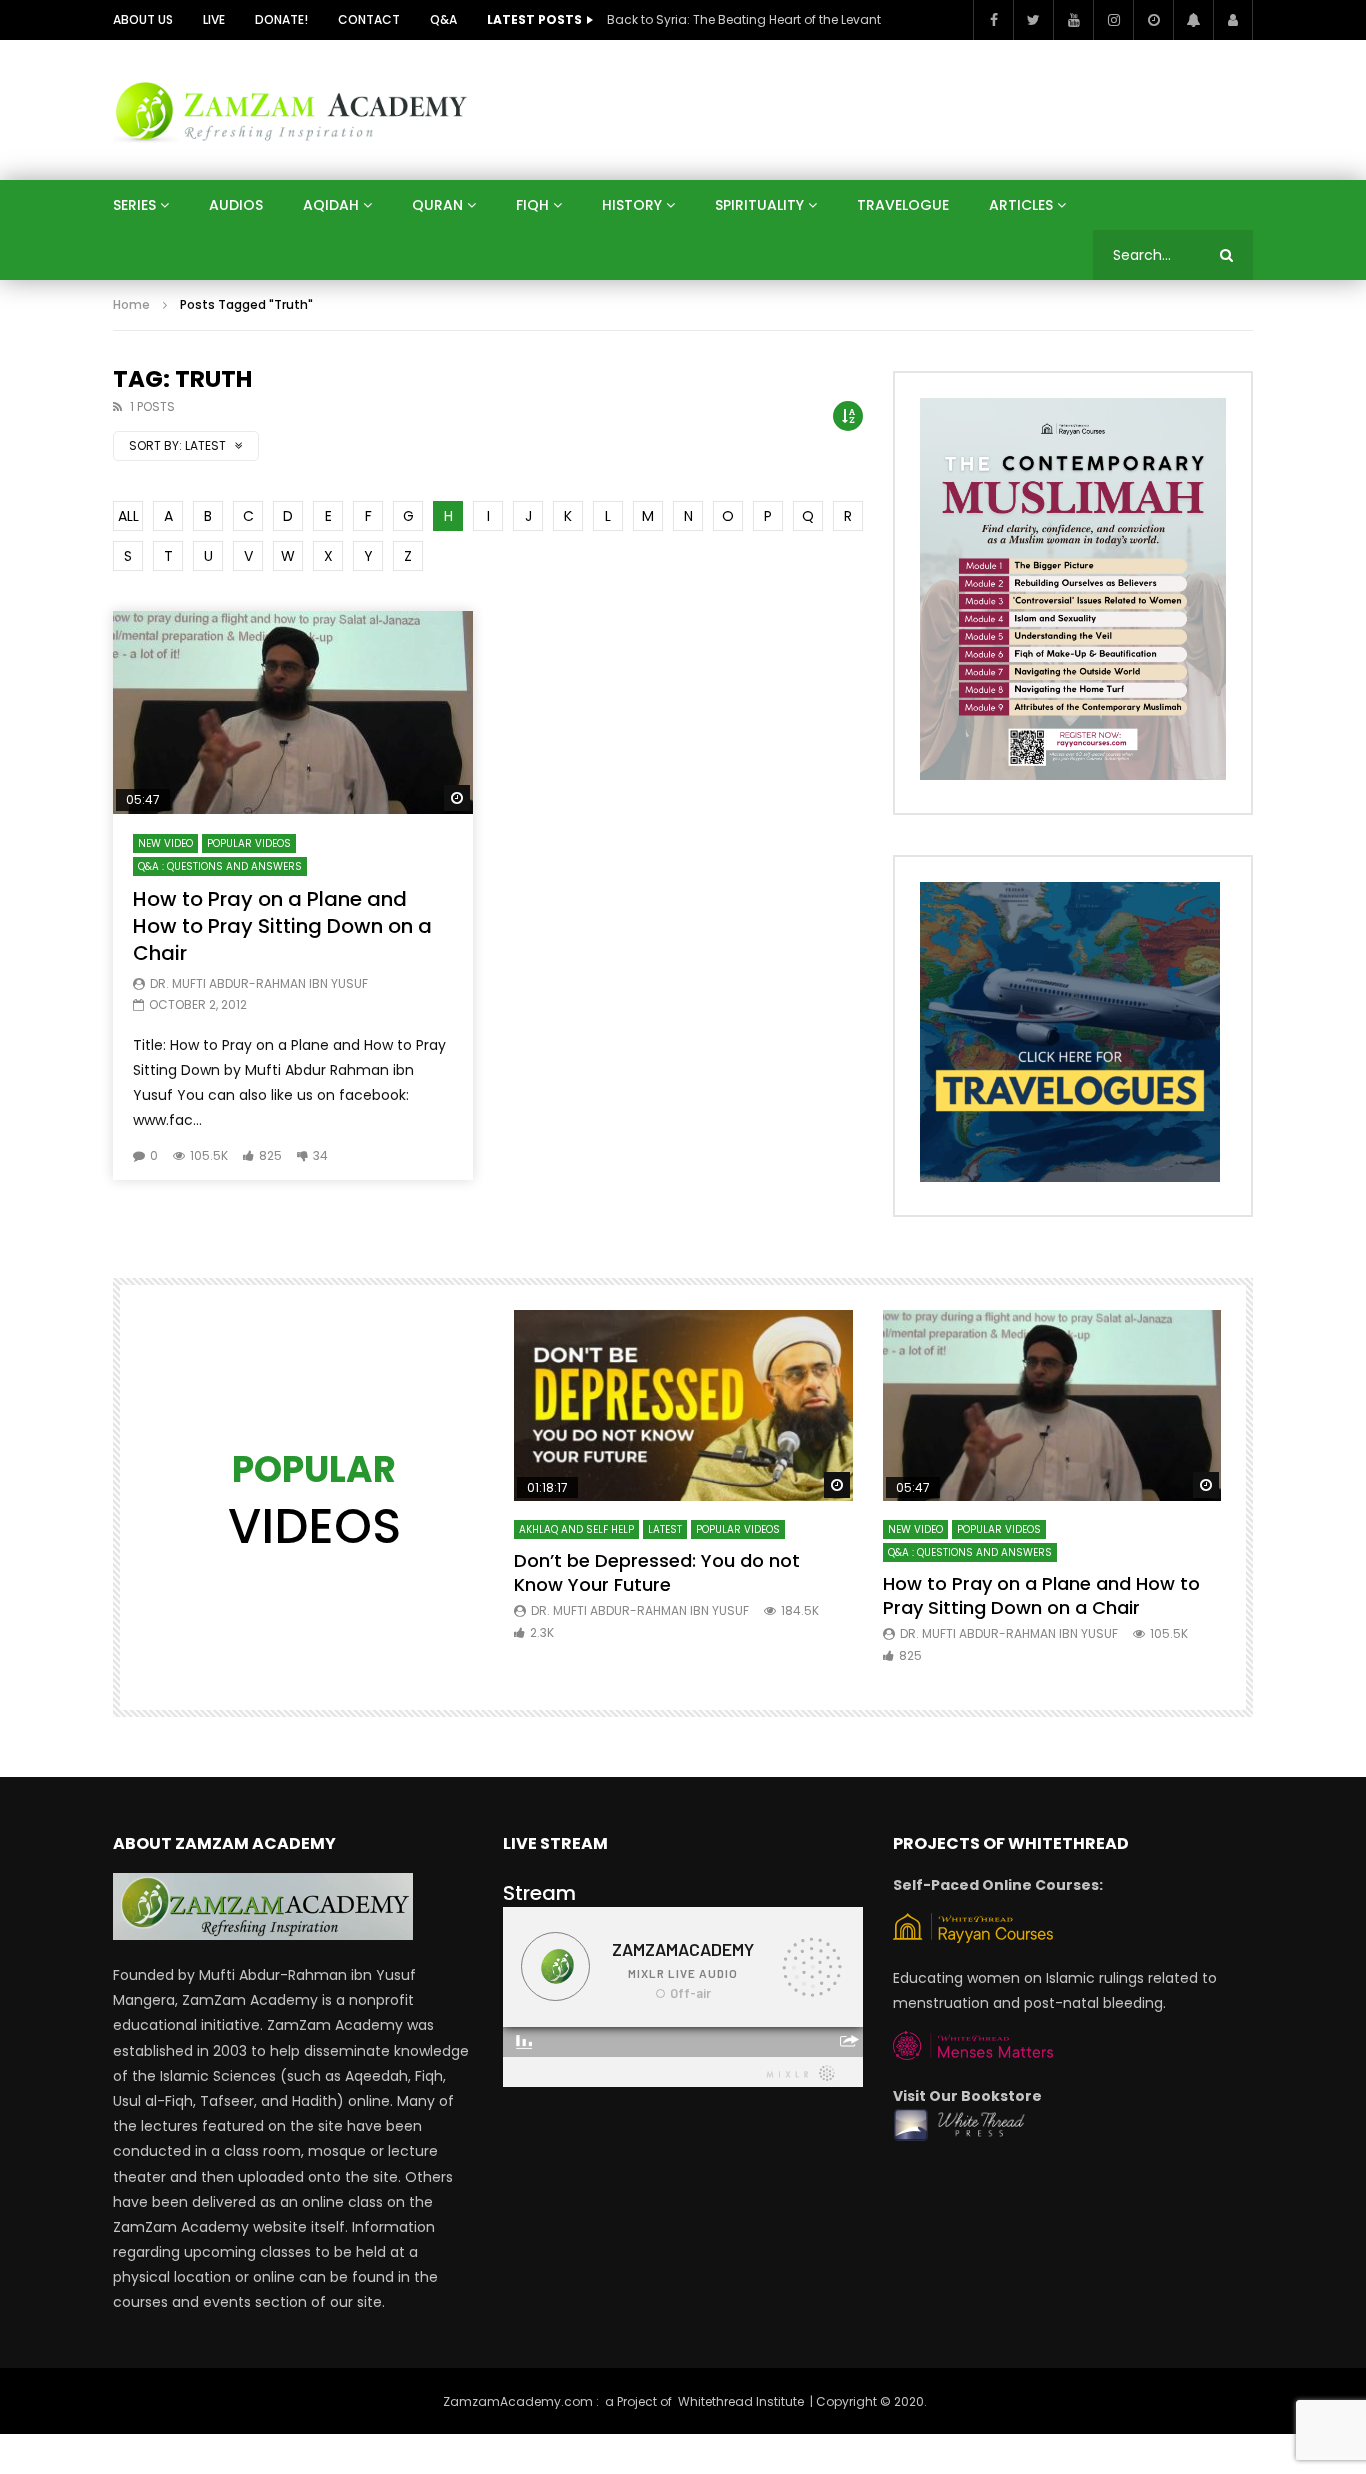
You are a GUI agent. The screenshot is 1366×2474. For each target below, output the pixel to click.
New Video (165, 843)
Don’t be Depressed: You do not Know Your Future (657, 1572)
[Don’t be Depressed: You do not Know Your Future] (683, 1405)
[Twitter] (1033, 20)
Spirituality (759, 205)
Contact (369, 19)
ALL (128, 516)
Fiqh (532, 205)
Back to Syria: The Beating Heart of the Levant (744, 19)
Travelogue (903, 205)
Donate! (281, 19)
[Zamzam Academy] (291, 109)
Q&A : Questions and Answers (220, 866)
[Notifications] (1193, 20)
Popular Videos (249, 843)
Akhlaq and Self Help (576, 1529)
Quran (437, 205)
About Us (143, 19)
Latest (665, 1529)
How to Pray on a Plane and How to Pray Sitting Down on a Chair (282, 926)
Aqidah (331, 205)
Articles (1021, 205)
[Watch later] (1153, 20)
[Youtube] (1073, 20)
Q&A (443, 19)
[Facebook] (993, 20)
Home (131, 304)
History (632, 205)
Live (214, 19)
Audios (236, 205)
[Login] (1233, 20)
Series (134, 205)
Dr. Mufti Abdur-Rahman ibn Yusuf (259, 983)
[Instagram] (1113, 20)
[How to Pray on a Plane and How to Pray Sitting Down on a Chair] (293, 712)
